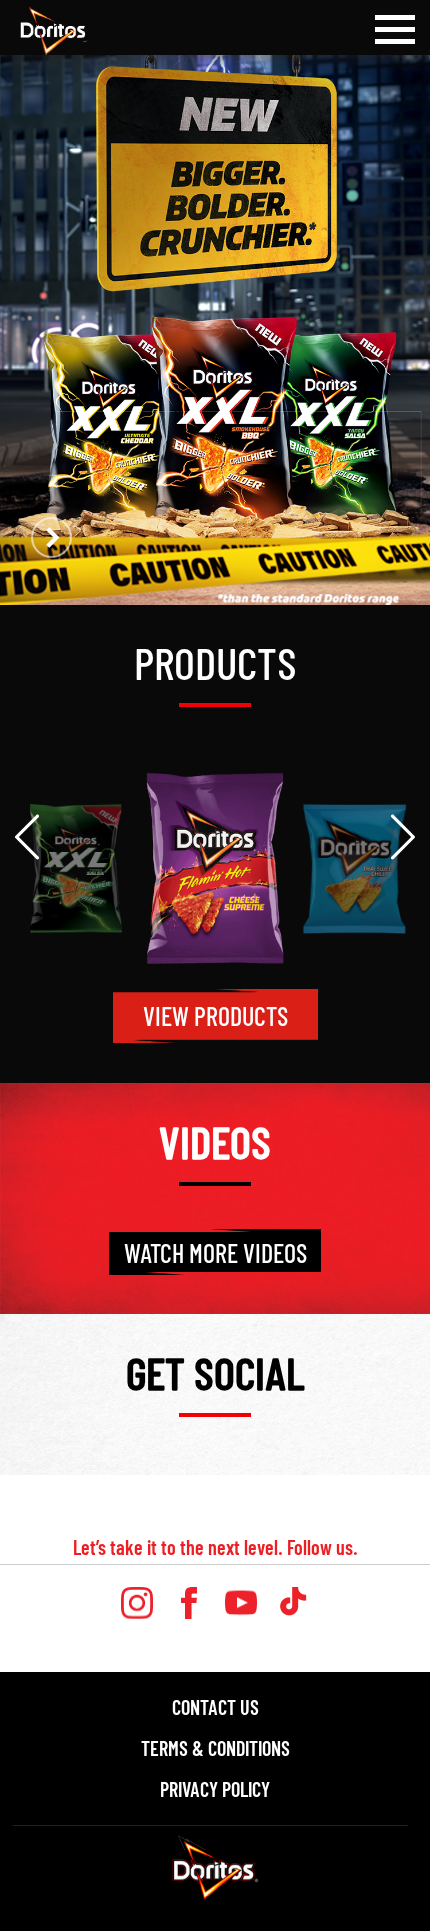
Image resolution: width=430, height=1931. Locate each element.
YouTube (241, 1603)
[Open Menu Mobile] (395, 29)
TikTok (293, 1603)
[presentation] (27, 837)
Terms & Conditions (215, 1748)
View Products (215, 1015)
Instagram (137, 1603)
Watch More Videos (215, 1252)
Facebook (189, 1603)
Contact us (215, 1707)
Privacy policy (215, 1789)
